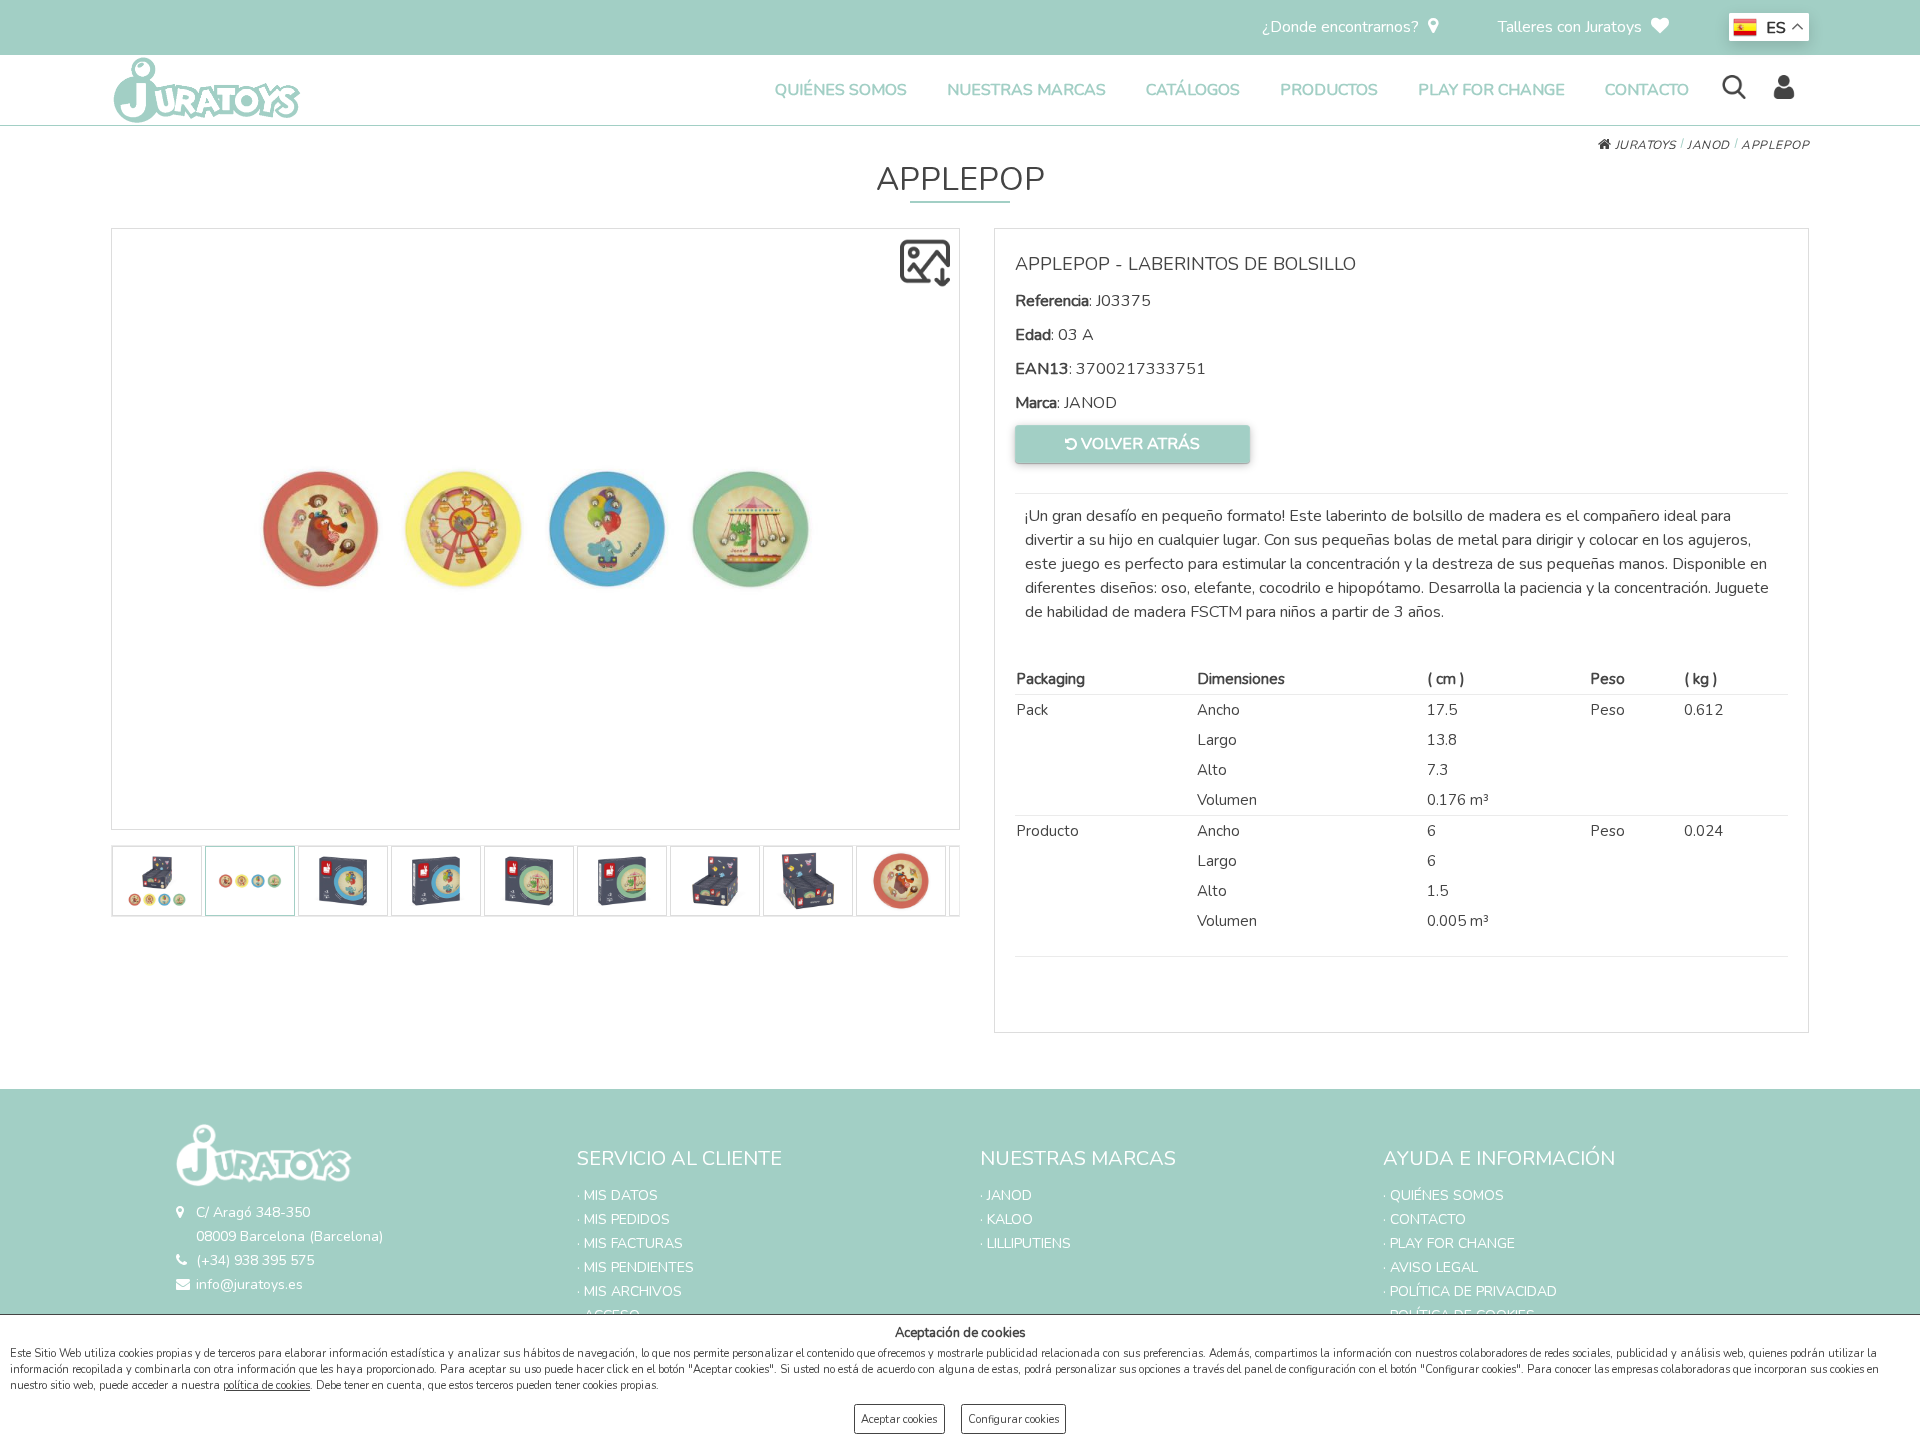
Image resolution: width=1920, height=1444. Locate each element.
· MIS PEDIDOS (623, 1219)
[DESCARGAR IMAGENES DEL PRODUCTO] (925, 263)
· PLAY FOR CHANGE (1449, 1243)
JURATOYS (1643, 145)
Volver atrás (1138, 444)
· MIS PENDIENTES (635, 1267)
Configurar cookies (1013, 1419)
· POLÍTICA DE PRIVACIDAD (1470, 1291)
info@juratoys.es (249, 1284)
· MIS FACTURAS (630, 1243)
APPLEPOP (1775, 145)
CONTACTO (1647, 90)
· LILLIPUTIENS (1025, 1243)
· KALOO (1006, 1219)
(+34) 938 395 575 (255, 1260)
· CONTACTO (1424, 1219)
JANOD (1708, 145)
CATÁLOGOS (1193, 90)
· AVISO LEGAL (1430, 1267)
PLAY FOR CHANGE (1491, 90)
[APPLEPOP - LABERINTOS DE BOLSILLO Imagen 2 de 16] (535, 529)
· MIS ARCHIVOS (629, 1291)
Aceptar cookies (899, 1419)
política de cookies (266, 1385)
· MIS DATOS (617, 1195)
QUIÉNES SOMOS (841, 90)
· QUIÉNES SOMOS (1443, 1195)
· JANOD (1006, 1195)
